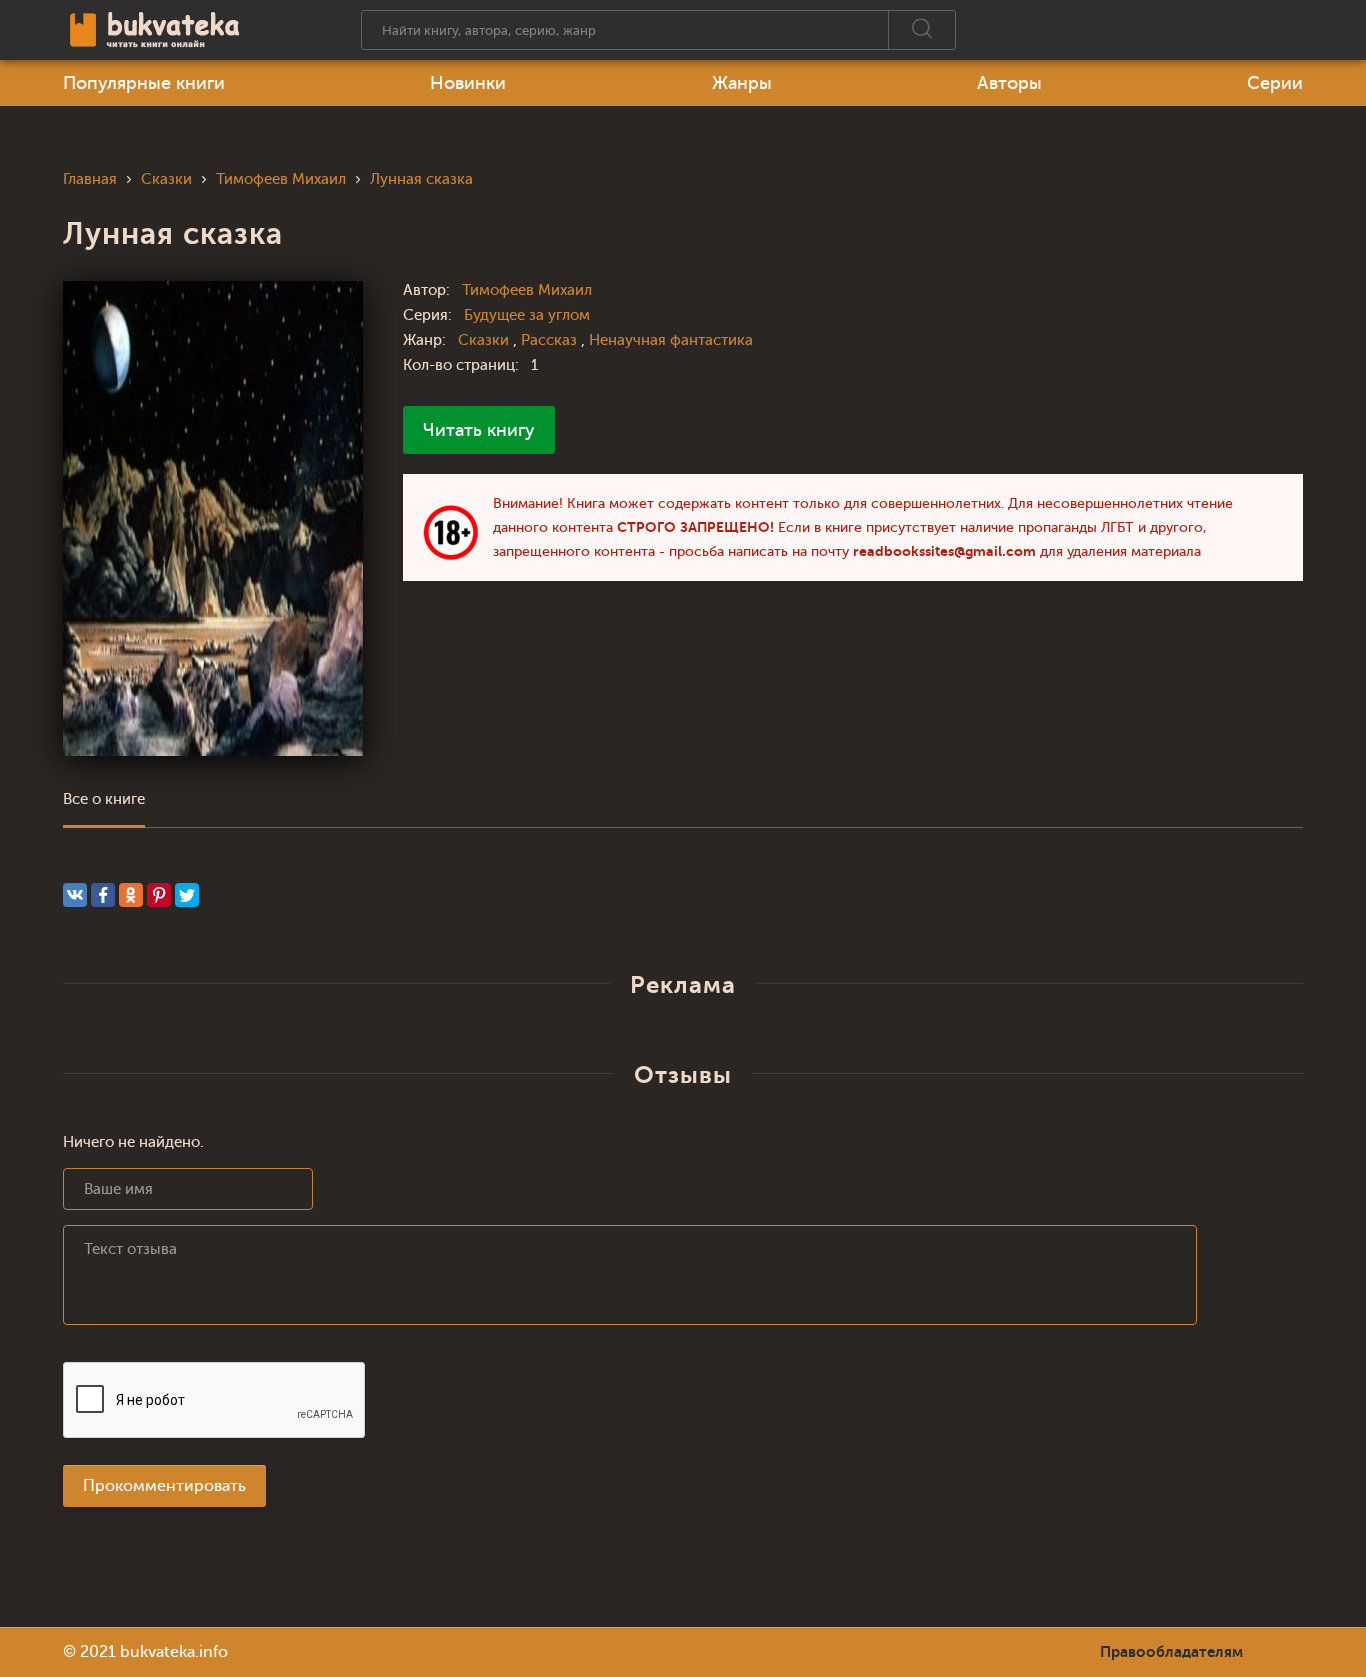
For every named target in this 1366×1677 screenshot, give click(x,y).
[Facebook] (103, 895)
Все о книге (104, 799)
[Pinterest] (159, 895)
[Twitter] (187, 895)
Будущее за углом (527, 315)
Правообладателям (1171, 1652)
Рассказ (551, 340)
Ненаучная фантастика (671, 340)
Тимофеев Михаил (527, 290)
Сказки (485, 340)
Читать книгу (479, 430)
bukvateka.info (174, 1652)
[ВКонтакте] (75, 895)
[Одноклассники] (131, 895)
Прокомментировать (164, 1486)
